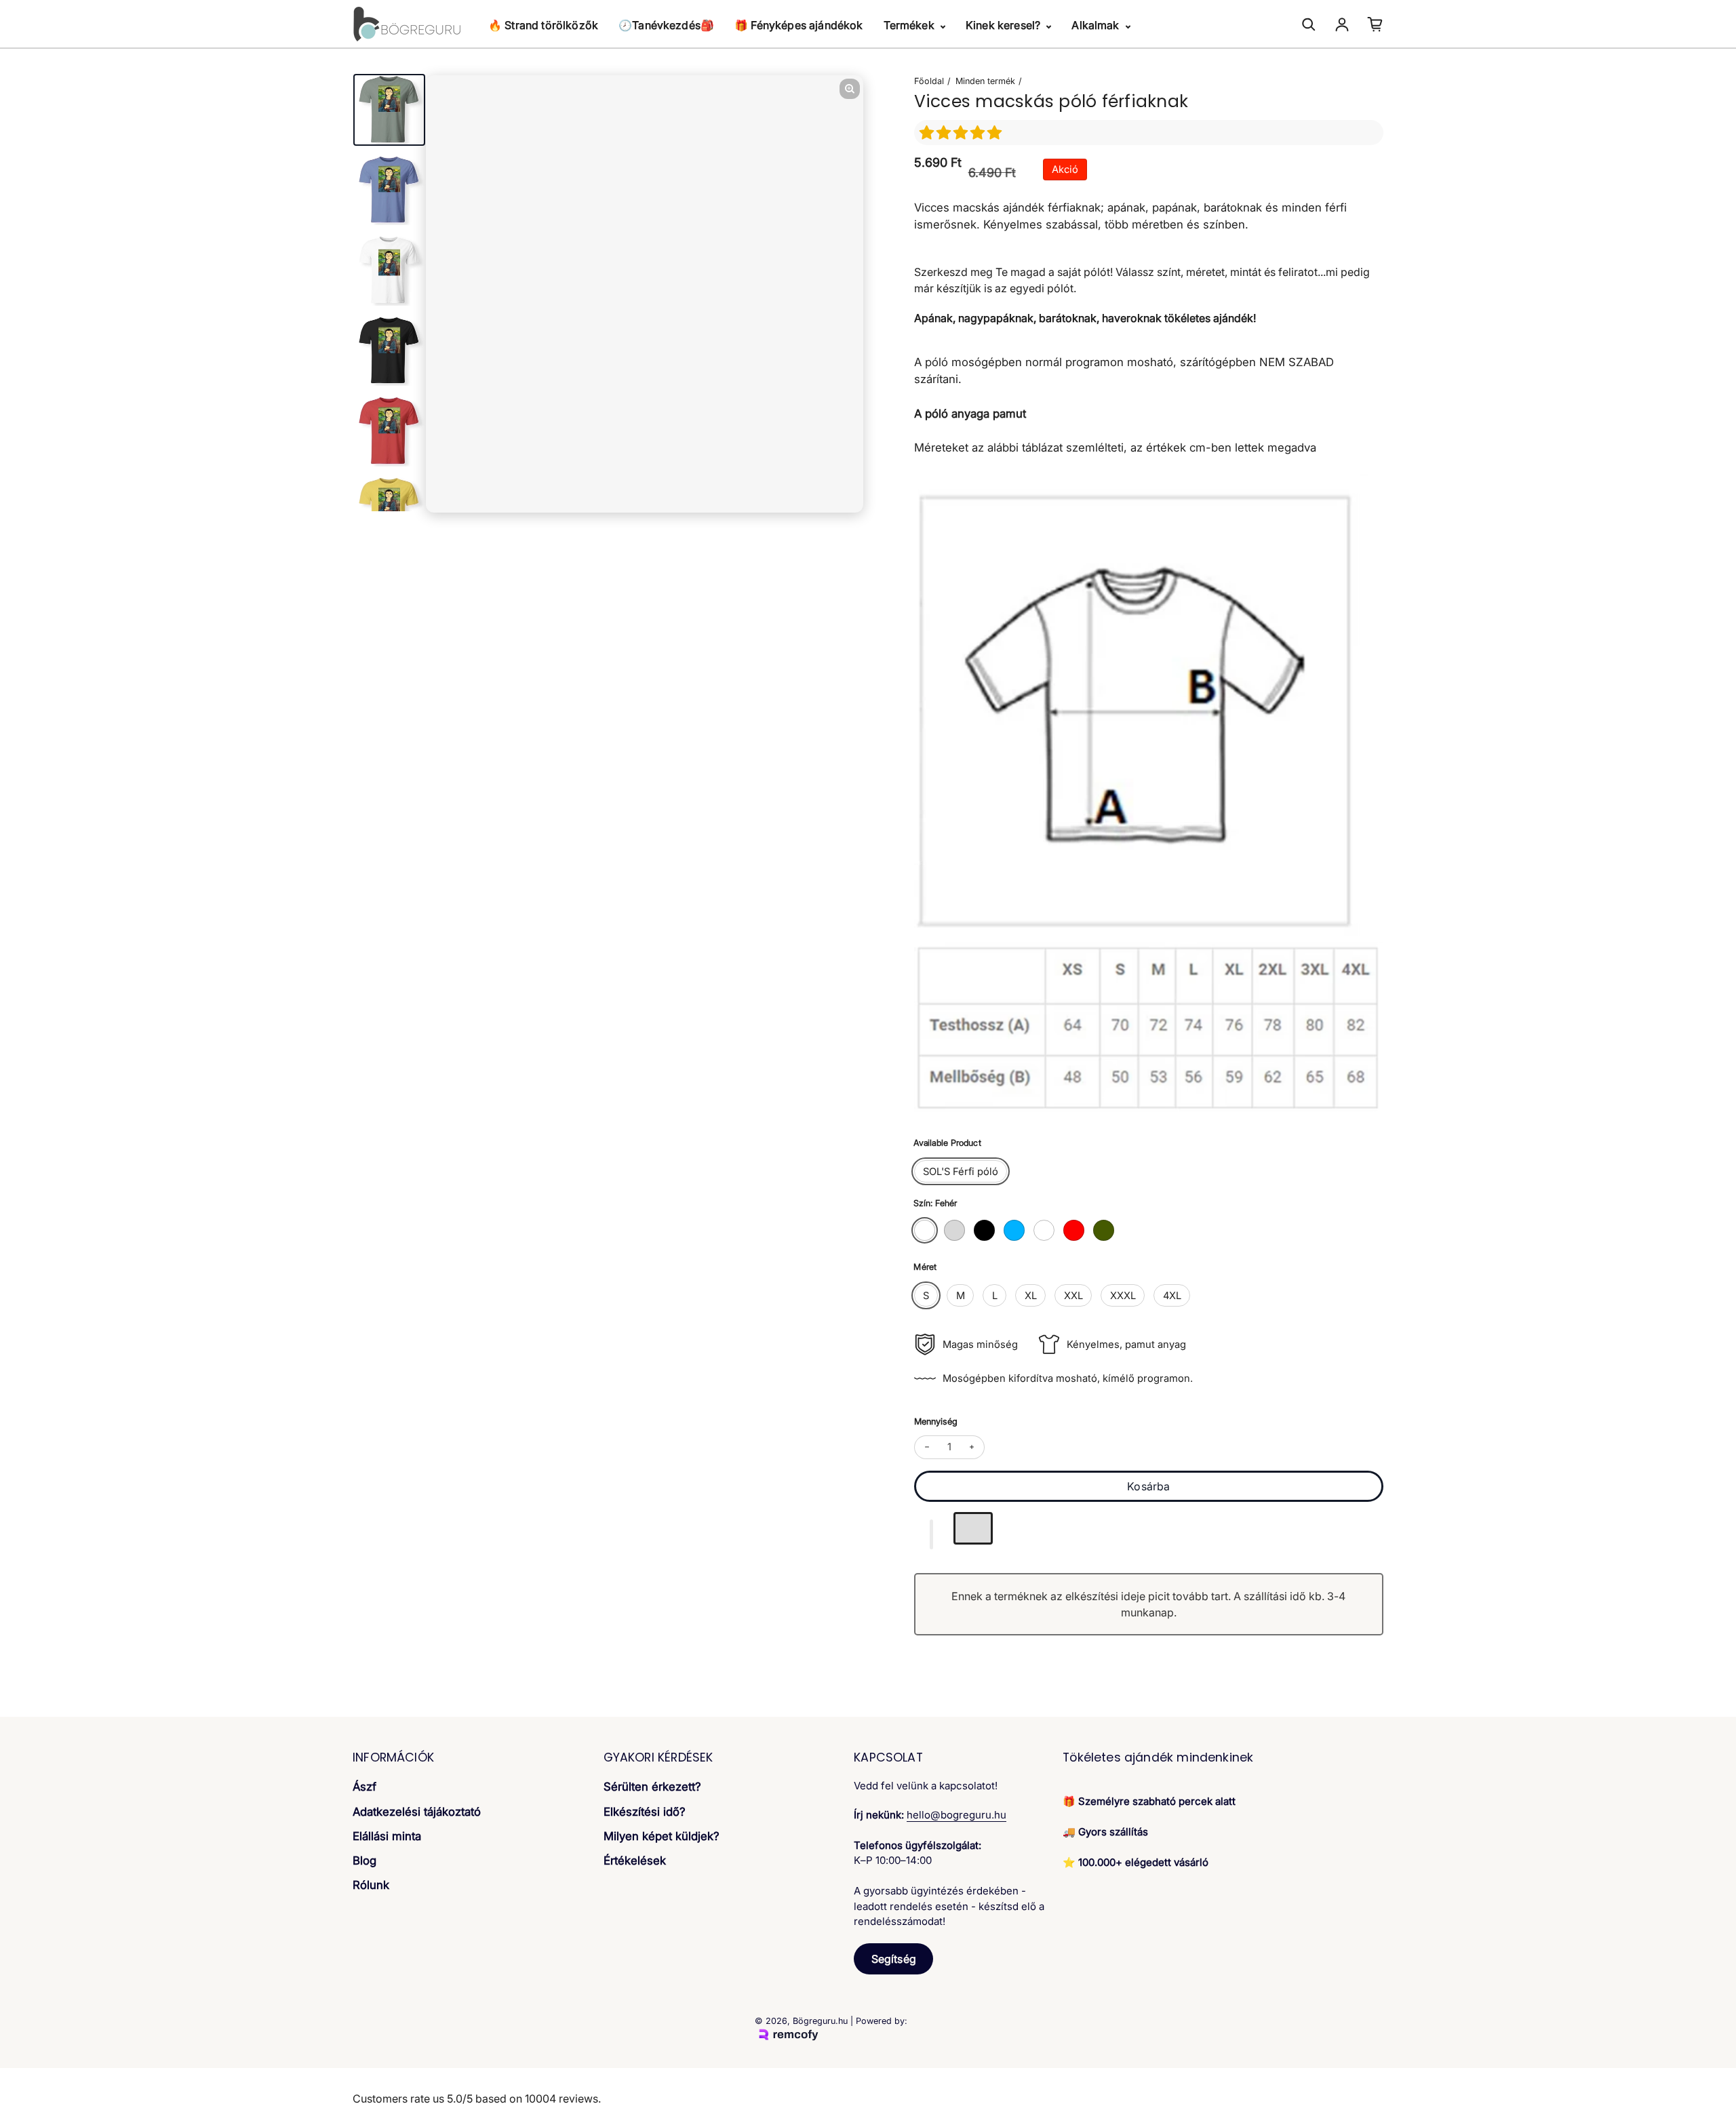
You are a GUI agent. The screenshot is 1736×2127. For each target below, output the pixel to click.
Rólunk (371, 1885)
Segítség (894, 1959)
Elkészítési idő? (645, 1812)
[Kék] (1014, 1230)
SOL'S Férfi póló (961, 1172)
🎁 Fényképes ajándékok (798, 25)
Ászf (364, 1787)
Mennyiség (936, 1422)
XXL (1073, 1296)
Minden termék (985, 81)
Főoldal (929, 81)
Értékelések (635, 1861)
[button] (963, 133)
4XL (1172, 1296)
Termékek (910, 25)
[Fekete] (984, 1230)
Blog (364, 1861)
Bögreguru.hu (820, 2021)
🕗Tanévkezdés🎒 (666, 25)
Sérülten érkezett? (652, 1787)
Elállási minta (387, 1836)
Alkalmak (1097, 25)
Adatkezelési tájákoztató (417, 1812)
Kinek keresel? (1004, 25)
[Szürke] (954, 1230)
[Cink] (1104, 1230)
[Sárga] (1044, 1230)
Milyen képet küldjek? (662, 1836)
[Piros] (1074, 1230)
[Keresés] (1309, 24)
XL (1031, 1296)
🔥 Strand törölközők (543, 25)
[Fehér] (925, 1230)
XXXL (1123, 1296)
